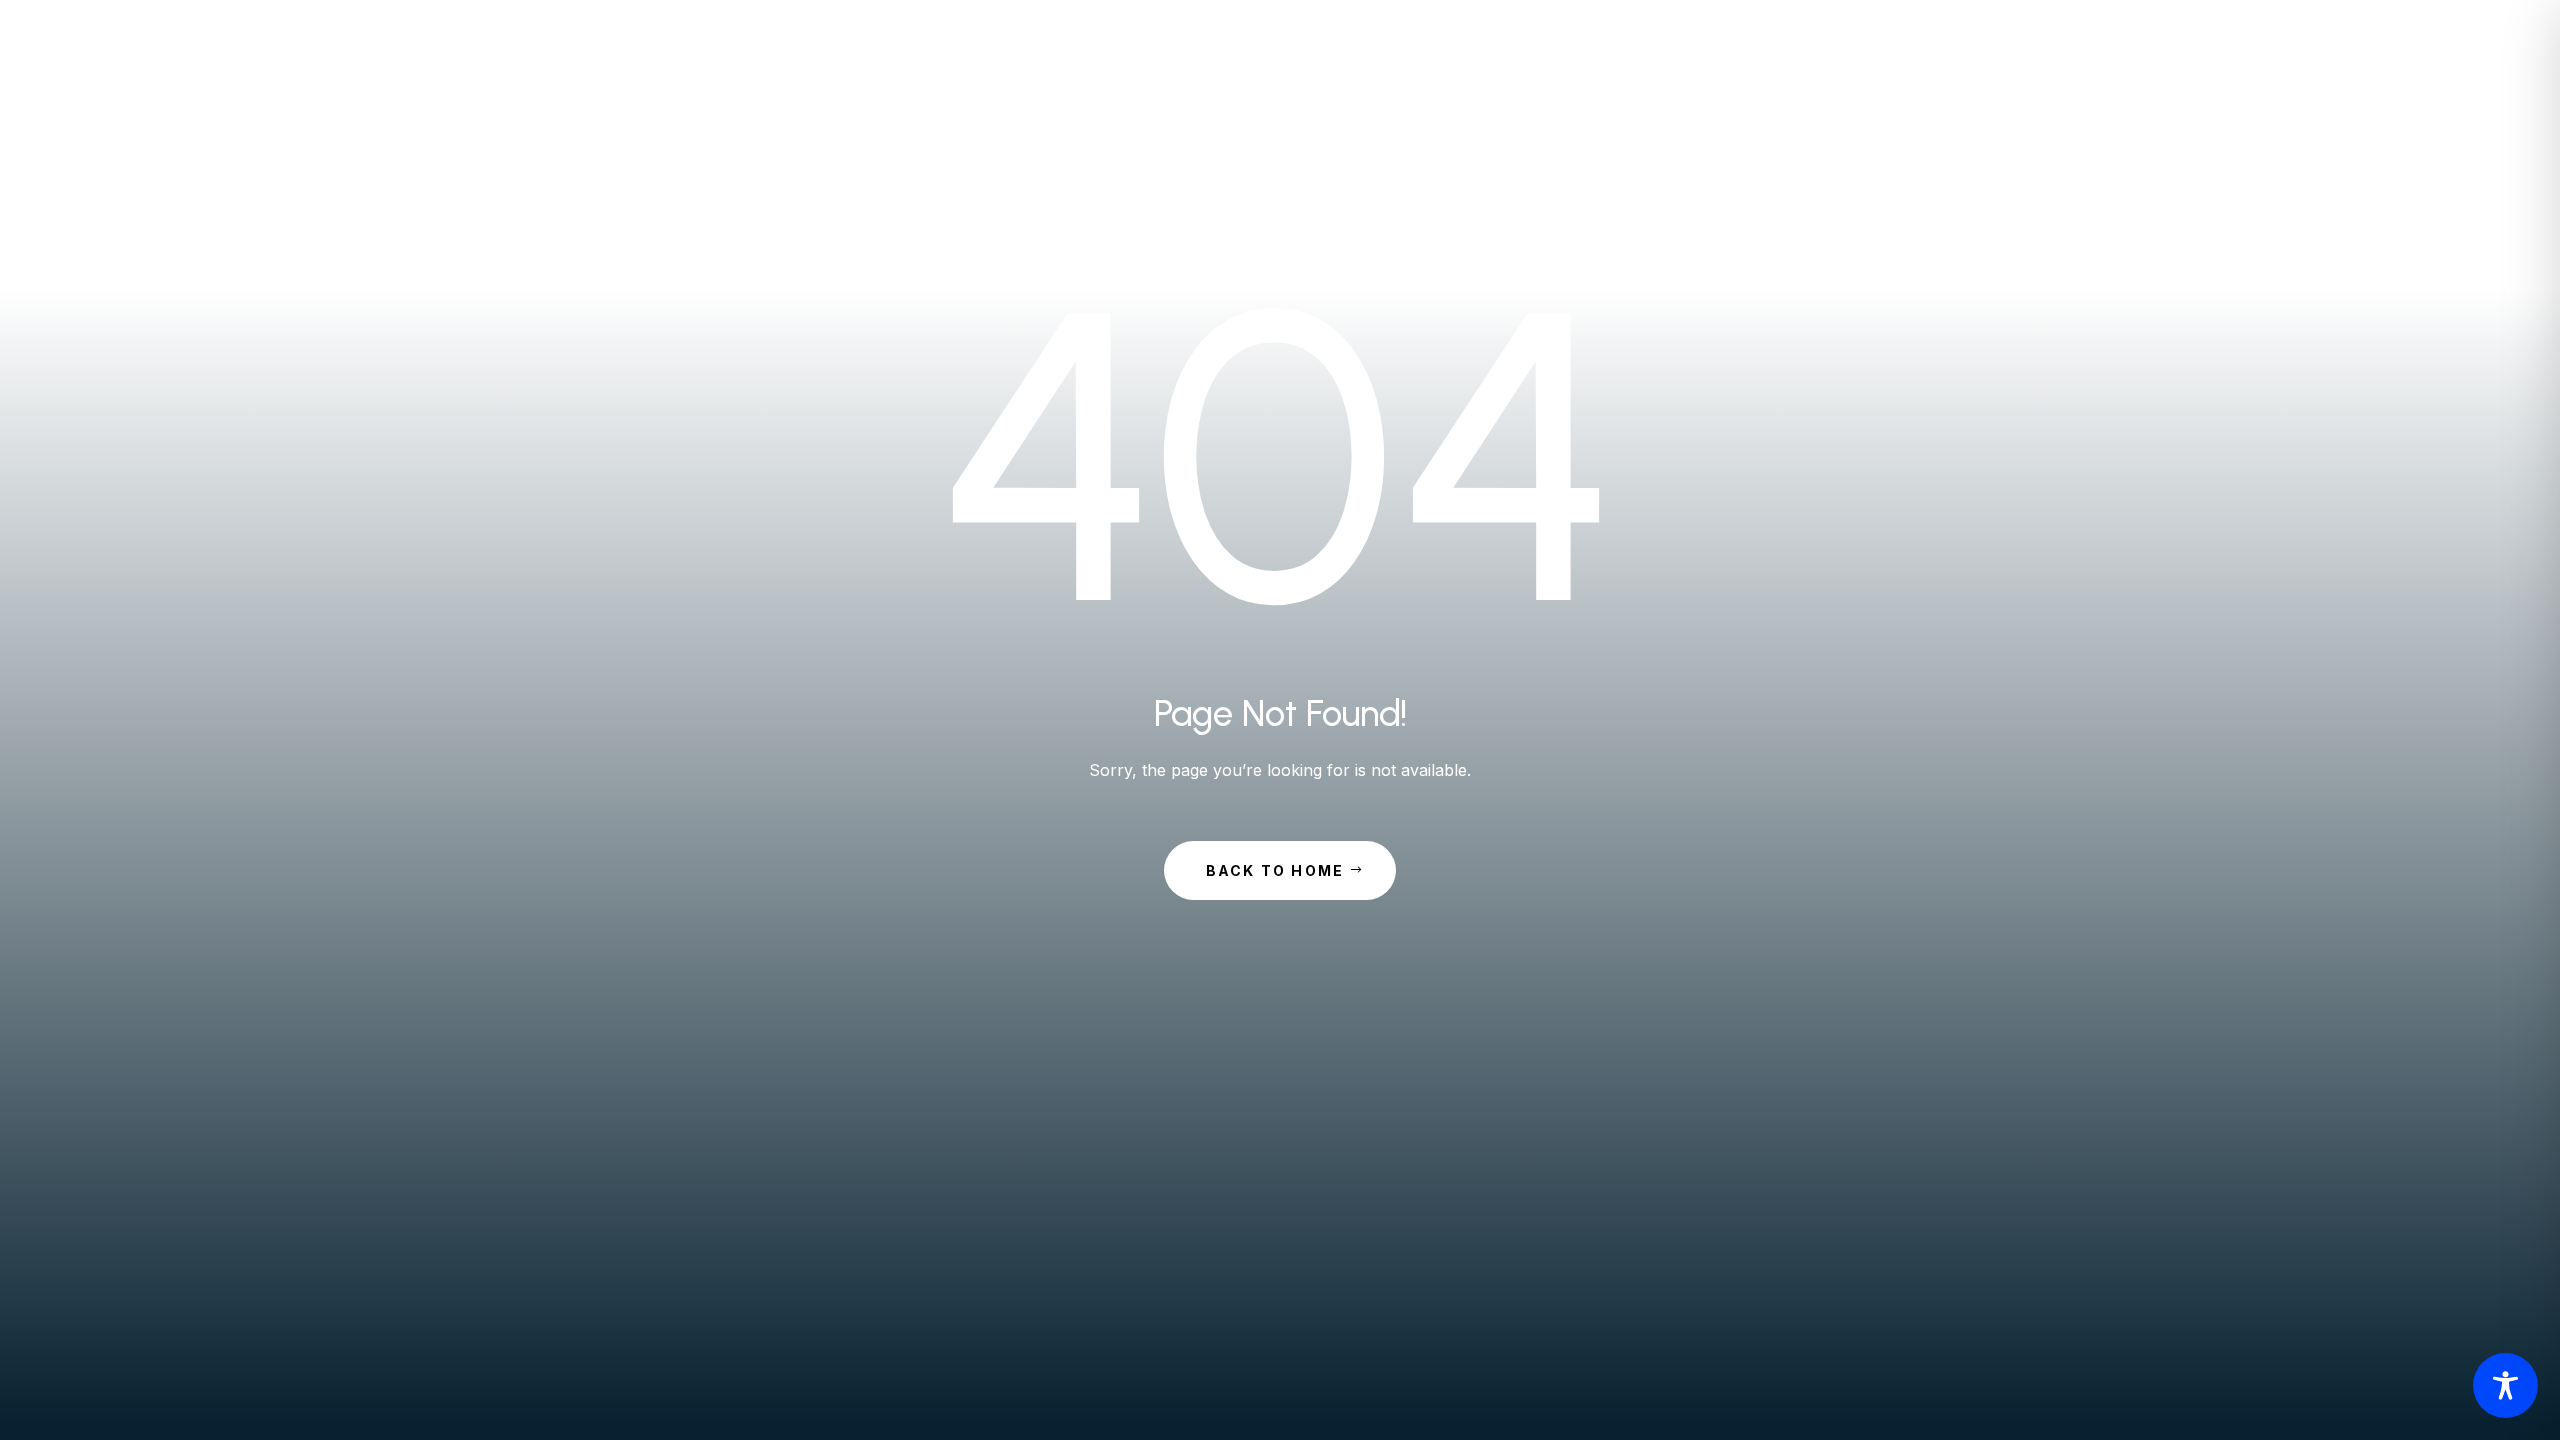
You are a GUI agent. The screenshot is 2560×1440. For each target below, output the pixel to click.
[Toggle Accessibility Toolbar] (2505, 1385)
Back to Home (1275, 870)
